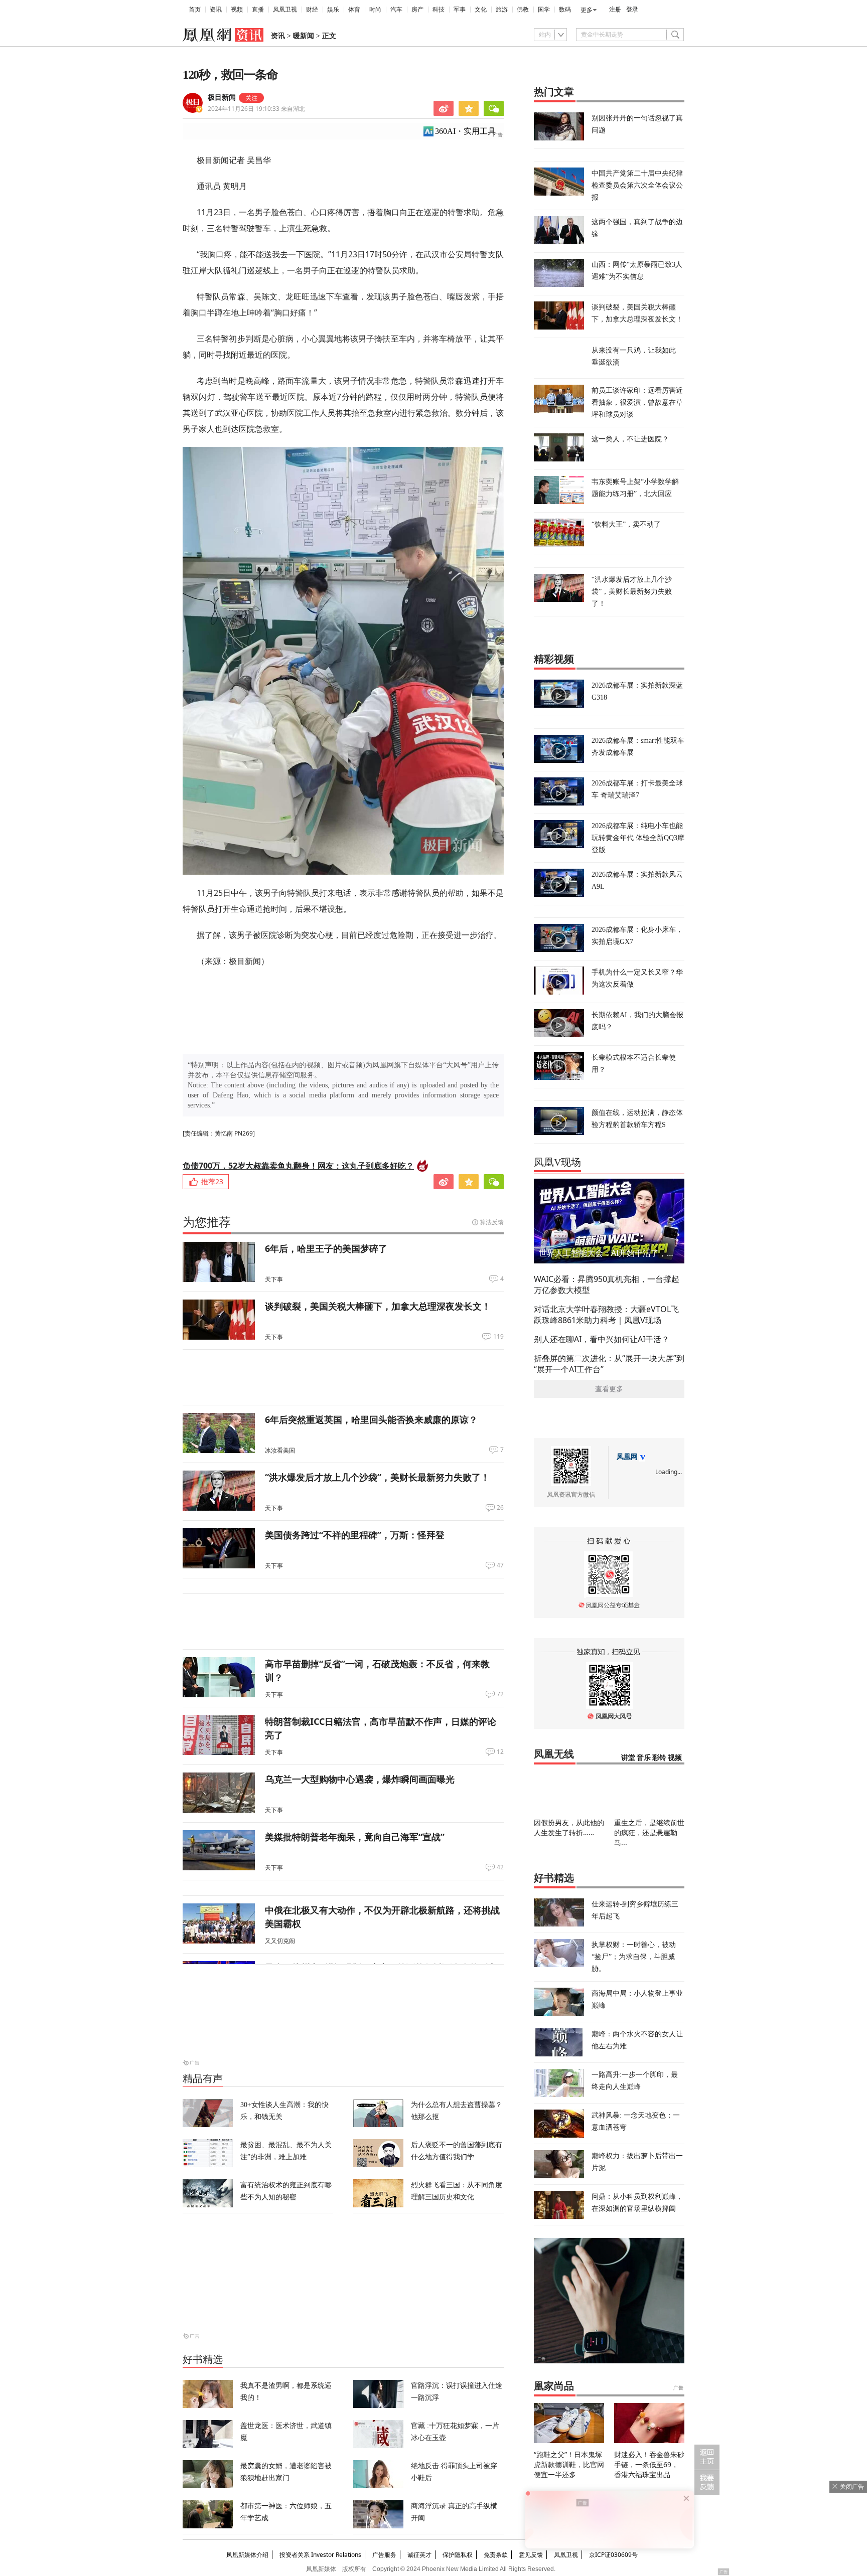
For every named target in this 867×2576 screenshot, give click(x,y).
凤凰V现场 (557, 1162)
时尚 (375, 10)
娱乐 (333, 10)
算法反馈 (492, 1222)
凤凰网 (627, 1457)
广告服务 (384, 2555)
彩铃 (659, 1758)
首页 (195, 10)
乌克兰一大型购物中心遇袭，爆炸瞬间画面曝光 (360, 1779)
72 (500, 1694)
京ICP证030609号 (613, 2555)
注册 (615, 10)
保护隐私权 (458, 2555)
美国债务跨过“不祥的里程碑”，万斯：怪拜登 (355, 1535)
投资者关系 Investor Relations (320, 2555)
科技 (439, 10)
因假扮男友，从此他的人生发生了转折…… (569, 1827)
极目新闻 (222, 98)
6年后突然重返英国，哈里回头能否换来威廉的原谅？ (371, 1419)
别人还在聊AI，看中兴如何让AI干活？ (602, 1339)
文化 (481, 10)
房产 (417, 10)
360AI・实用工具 (465, 131)
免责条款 (496, 2555)
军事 (460, 10)
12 (500, 1752)
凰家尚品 (554, 2386)
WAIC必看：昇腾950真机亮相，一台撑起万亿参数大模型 (607, 1284)
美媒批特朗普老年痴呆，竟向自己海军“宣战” (355, 1837)
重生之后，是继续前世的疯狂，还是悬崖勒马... (649, 1832)
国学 (544, 10)
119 (498, 1337)
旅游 (502, 10)
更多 (587, 10)
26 (500, 1508)
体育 (354, 10)
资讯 (216, 10)
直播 (258, 10)
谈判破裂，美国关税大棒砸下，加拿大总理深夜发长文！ (378, 1306)
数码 (565, 10)
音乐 (644, 1758)
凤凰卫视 (285, 10)
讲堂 (628, 1758)
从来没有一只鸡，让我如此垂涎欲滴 (634, 356)
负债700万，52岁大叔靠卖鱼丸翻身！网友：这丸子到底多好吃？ (298, 1166)
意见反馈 (531, 2555)
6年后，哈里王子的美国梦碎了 (326, 1248)
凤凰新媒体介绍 (247, 2555)
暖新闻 (304, 36)
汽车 (396, 10)
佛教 (523, 10)
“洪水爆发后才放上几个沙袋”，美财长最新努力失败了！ (377, 1477)
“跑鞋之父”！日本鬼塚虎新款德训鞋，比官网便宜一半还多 (569, 2464)
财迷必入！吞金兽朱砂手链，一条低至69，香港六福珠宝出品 (649, 2464)
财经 (312, 10)
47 (500, 1565)
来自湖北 (256, 109)
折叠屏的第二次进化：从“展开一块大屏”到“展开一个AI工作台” (609, 1364)
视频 (237, 10)
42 (500, 1867)
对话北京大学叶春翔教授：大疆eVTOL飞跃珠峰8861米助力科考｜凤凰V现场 (606, 1315)
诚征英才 (419, 2555)
